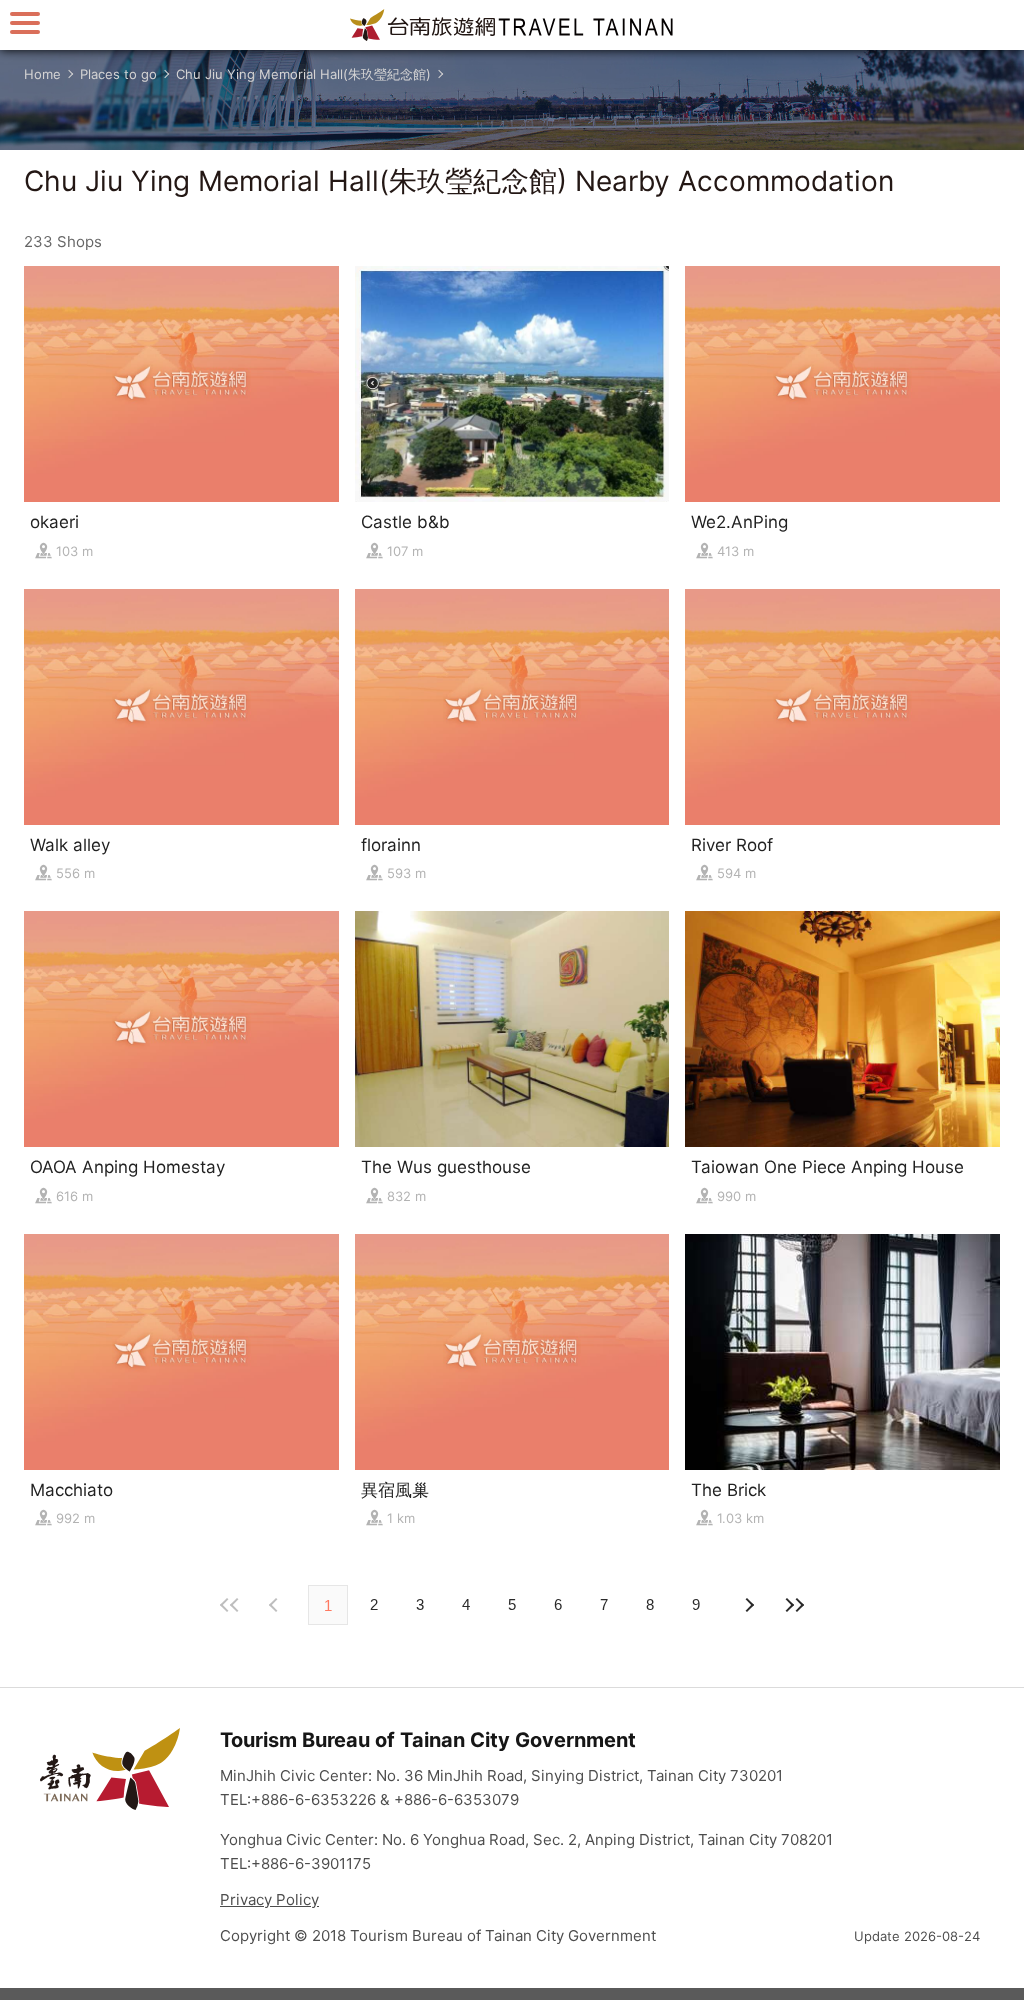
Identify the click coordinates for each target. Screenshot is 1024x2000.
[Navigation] (25, 22)
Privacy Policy (269, 1899)
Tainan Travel (512, 25)
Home (42, 74)
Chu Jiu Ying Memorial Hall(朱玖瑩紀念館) (303, 74)
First (230, 1605)
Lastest (794, 1605)
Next (276, 1605)
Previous (748, 1605)
